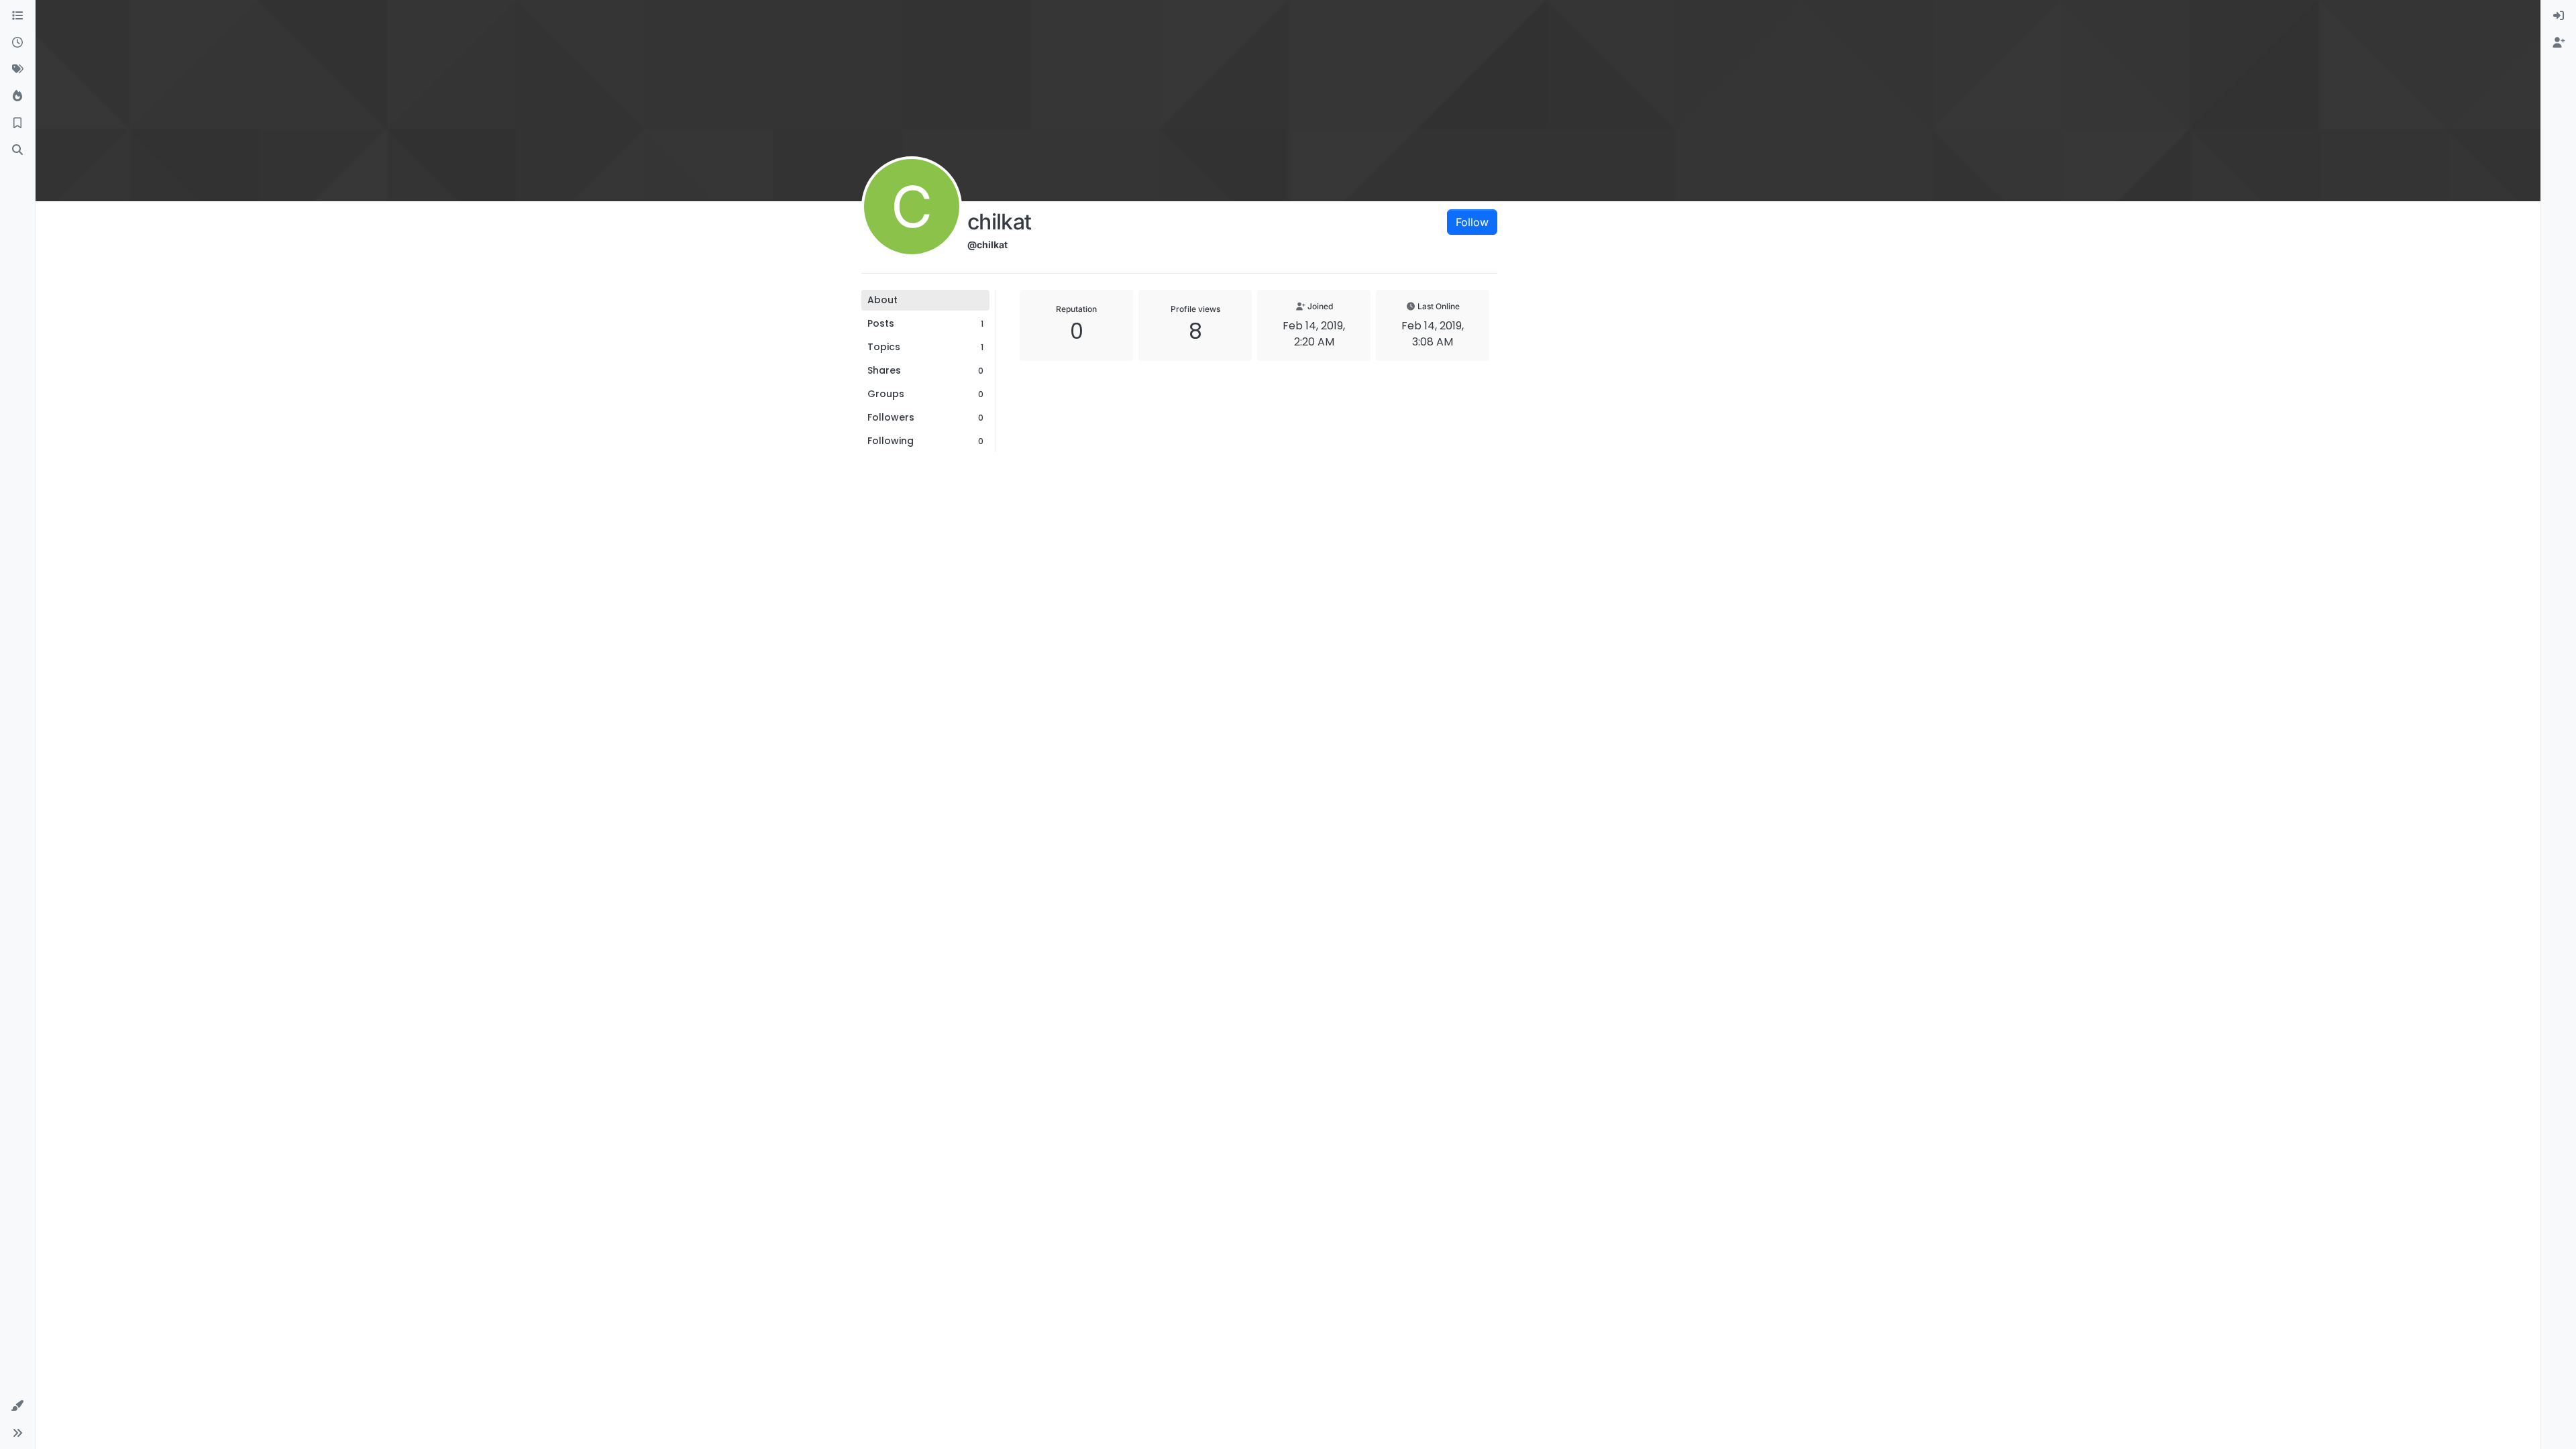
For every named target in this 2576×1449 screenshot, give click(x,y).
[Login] (2559, 16)
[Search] (17, 150)
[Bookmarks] (17, 123)
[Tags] (17, 70)
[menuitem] (2559, 16)
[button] (17, 1406)
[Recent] (17, 43)
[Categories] (17, 16)
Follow (1472, 222)
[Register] (2559, 43)
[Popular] (17, 97)
